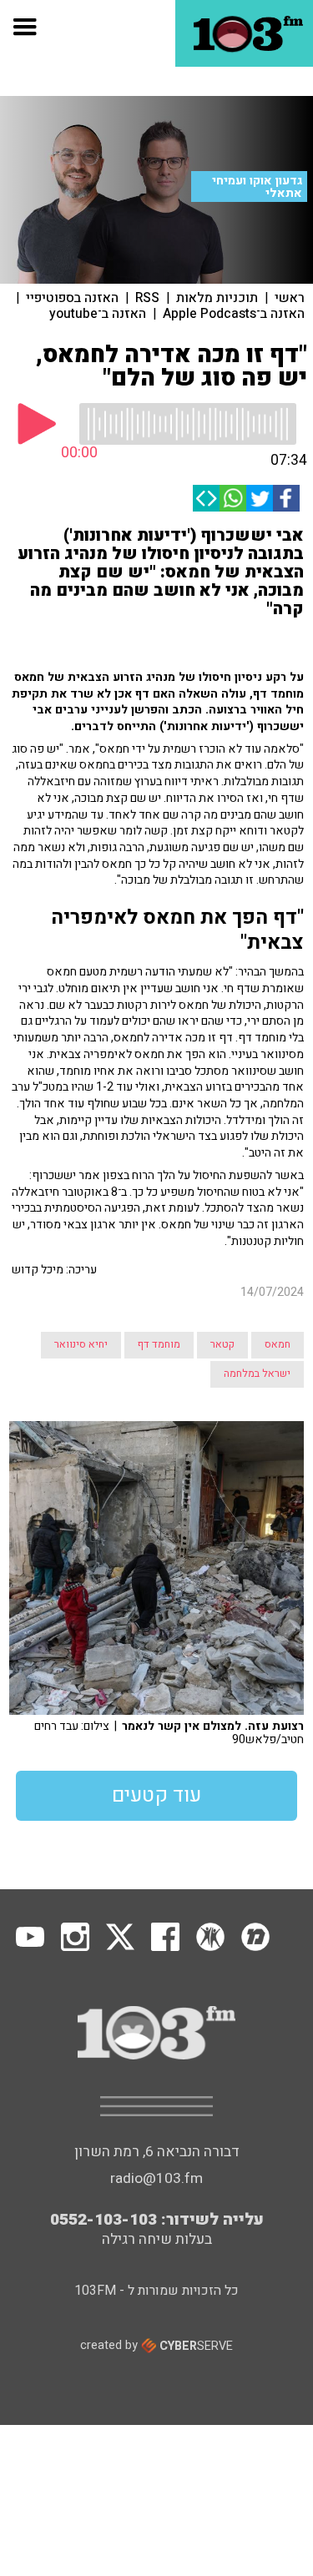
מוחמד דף (159, 1344)
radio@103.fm (156, 2178)
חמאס (278, 1344)
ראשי (290, 298)
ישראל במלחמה (257, 1374)
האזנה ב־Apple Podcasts (234, 314)
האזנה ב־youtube (98, 314)
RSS (147, 298)
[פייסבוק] (286, 498)
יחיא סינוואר (81, 1344)
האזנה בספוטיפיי (72, 298)
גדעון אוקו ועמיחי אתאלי (257, 187)
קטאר (222, 1344)
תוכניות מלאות (217, 298)
